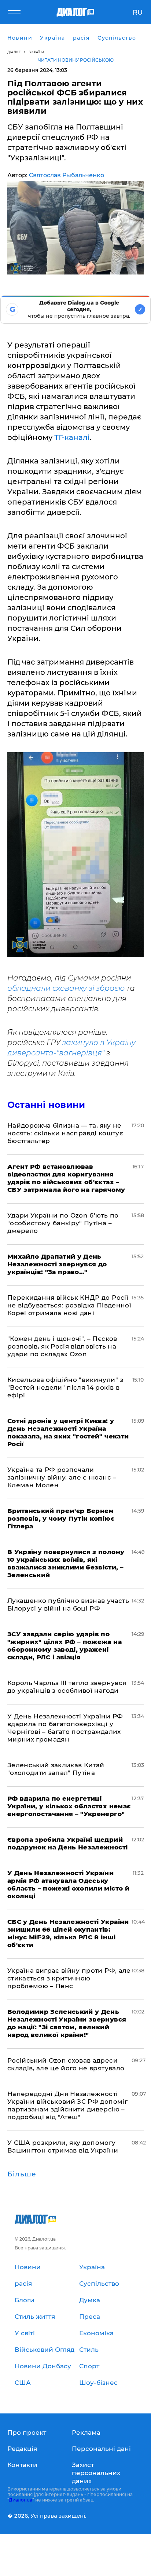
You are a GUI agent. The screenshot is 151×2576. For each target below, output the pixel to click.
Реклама (86, 2433)
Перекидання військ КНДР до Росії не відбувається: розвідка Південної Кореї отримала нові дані (69, 1305)
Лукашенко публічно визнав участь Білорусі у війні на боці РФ (68, 1604)
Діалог (14, 52)
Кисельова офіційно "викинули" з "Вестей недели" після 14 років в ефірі (65, 1387)
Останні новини (46, 1105)
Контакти (22, 2465)
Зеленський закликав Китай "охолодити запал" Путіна (56, 1769)
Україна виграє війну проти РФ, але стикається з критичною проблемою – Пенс (69, 1978)
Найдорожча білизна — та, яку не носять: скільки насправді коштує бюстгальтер (65, 1133)
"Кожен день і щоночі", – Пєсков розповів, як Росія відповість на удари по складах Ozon (62, 1346)
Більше (22, 2174)
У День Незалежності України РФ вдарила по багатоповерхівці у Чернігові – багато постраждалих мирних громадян (65, 1728)
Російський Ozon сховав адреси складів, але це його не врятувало (66, 2064)
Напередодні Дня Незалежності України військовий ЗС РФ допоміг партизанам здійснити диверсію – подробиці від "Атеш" (67, 2105)
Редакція (22, 2449)
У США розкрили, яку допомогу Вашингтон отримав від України (63, 2146)
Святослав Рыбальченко (67, 175)
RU (138, 12)
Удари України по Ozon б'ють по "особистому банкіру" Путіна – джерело (63, 1223)
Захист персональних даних (96, 2473)
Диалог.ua (21, 2500)
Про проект (27, 2433)
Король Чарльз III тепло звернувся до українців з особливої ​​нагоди (67, 1687)
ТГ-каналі (72, 437)
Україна (37, 52)
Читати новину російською (76, 60)
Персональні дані (101, 2449)
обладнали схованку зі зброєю (66, 988)
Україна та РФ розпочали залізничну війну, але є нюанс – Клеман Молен (62, 1477)
